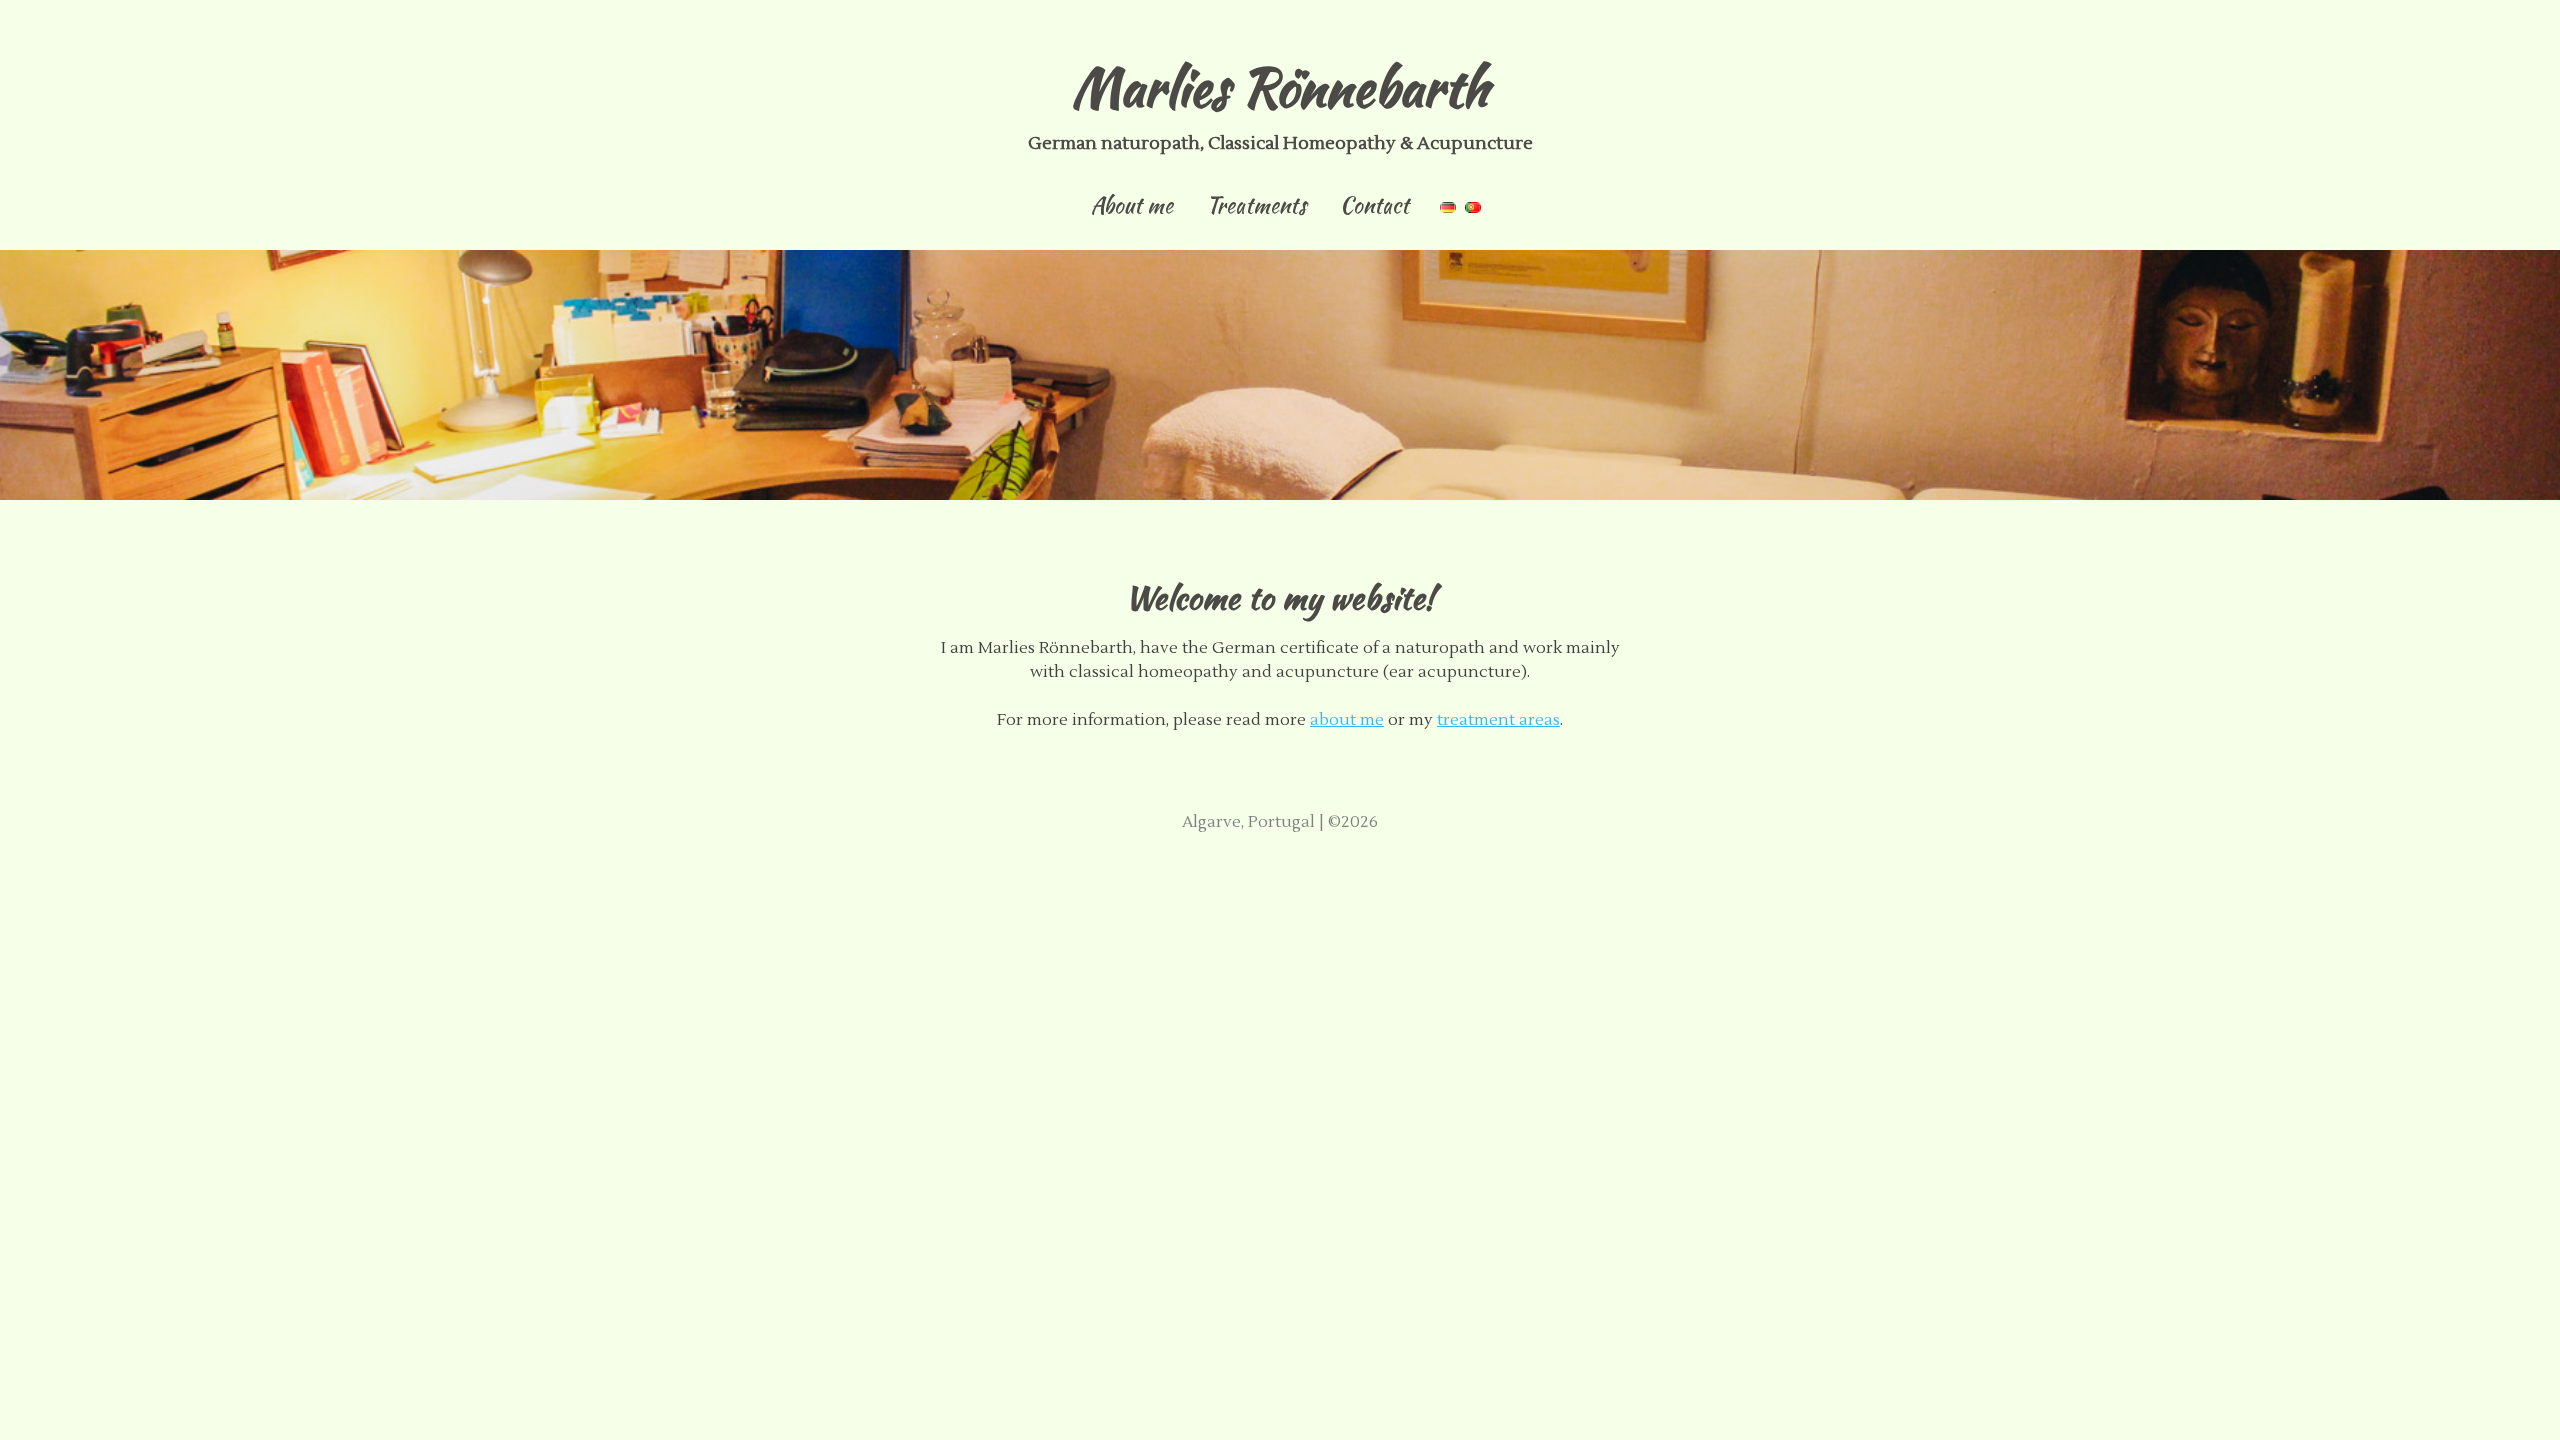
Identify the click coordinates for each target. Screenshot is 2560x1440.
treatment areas (1498, 720)
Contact (1374, 208)
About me (1132, 208)
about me (1347, 720)
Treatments (1256, 208)
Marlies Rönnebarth (1280, 87)
